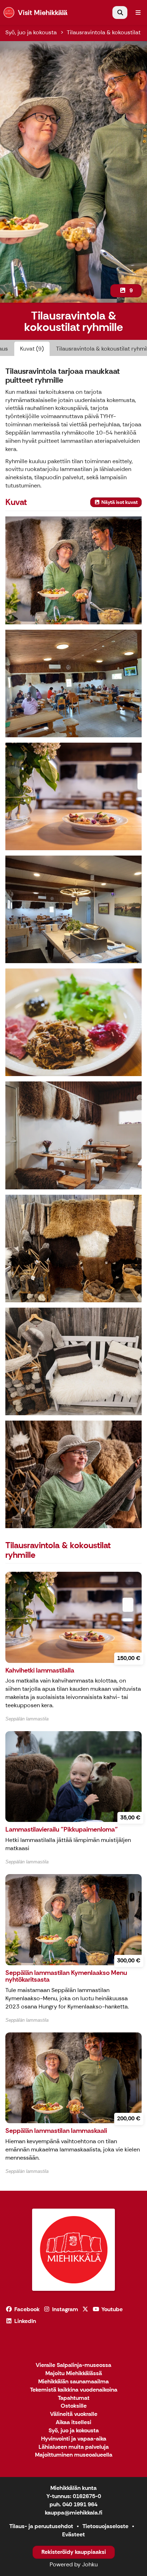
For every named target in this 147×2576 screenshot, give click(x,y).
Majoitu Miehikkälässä (74, 2374)
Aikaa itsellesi (73, 2423)
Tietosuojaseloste (105, 2526)
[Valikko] (138, 13)
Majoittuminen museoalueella (74, 2455)
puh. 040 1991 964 (73, 2504)
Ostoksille (74, 2406)
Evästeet (73, 2534)
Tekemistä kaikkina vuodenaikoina (74, 2390)
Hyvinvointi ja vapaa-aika (74, 2439)
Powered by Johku (74, 2564)
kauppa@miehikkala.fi (74, 2513)
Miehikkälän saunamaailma (73, 2382)
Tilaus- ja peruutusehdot (41, 2526)
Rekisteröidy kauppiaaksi (74, 2552)
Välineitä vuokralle (74, 2414)
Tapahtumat (74, 2398)
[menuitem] (120, 13)
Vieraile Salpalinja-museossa (73, 2365)
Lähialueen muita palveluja (74, 2447)
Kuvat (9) (32, 349)
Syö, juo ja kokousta (31, 32)
